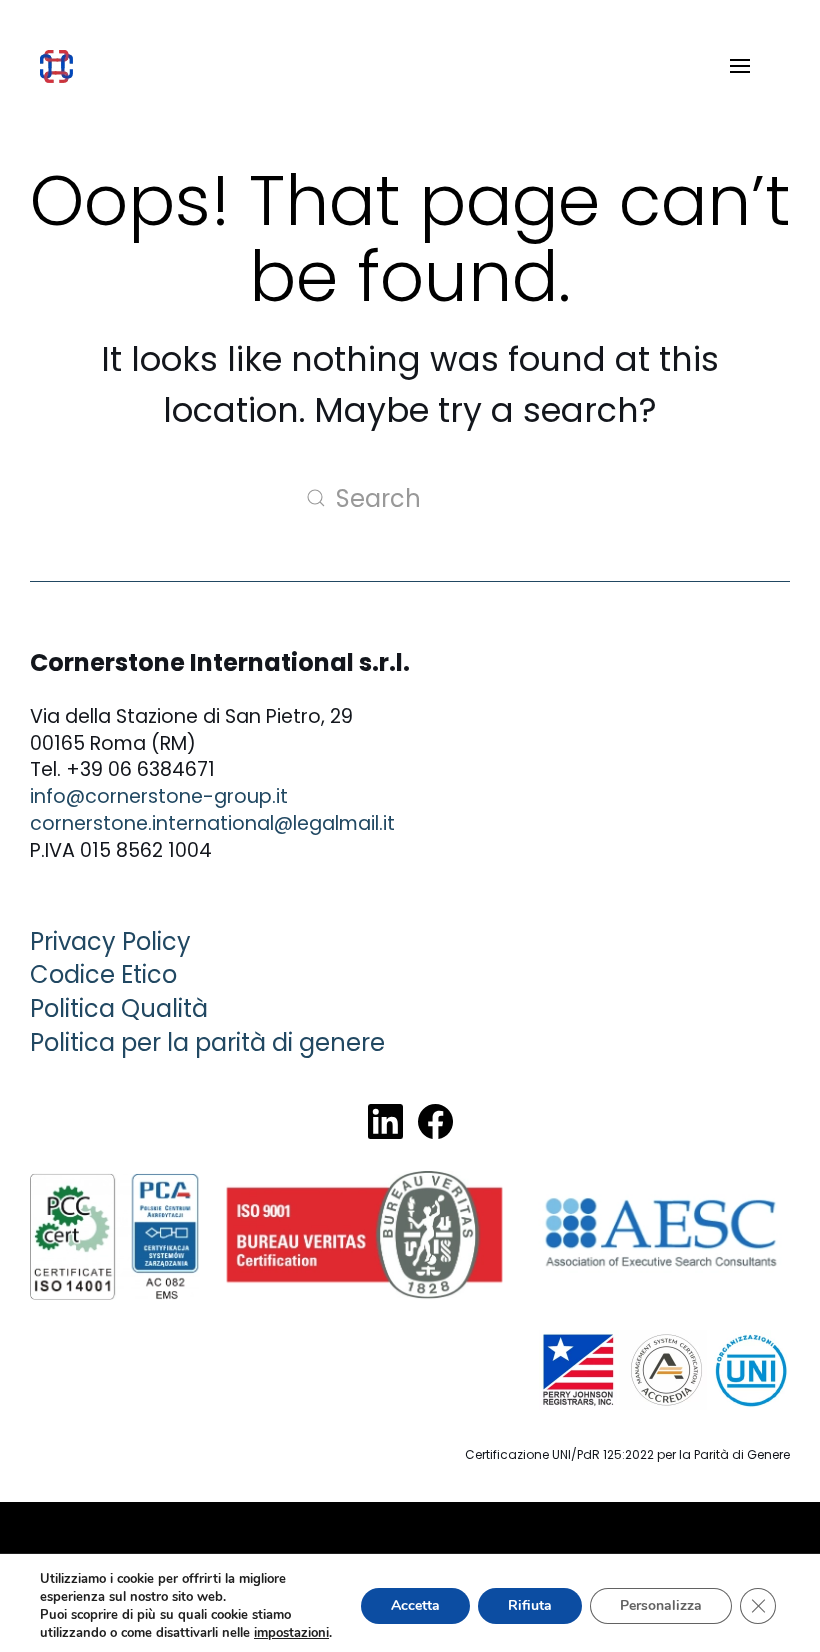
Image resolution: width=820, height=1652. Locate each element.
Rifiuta (530, 1605)
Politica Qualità (119, 1008)
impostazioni (291, 1633)
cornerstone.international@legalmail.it (212, 823)
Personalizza (661, 1605)
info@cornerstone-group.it (159, 796)
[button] (740, 66)
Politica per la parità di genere (207, 1042)
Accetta (415, 1605)
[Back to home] (56, 66)
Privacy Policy (110, 941)
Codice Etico (103, 974)
